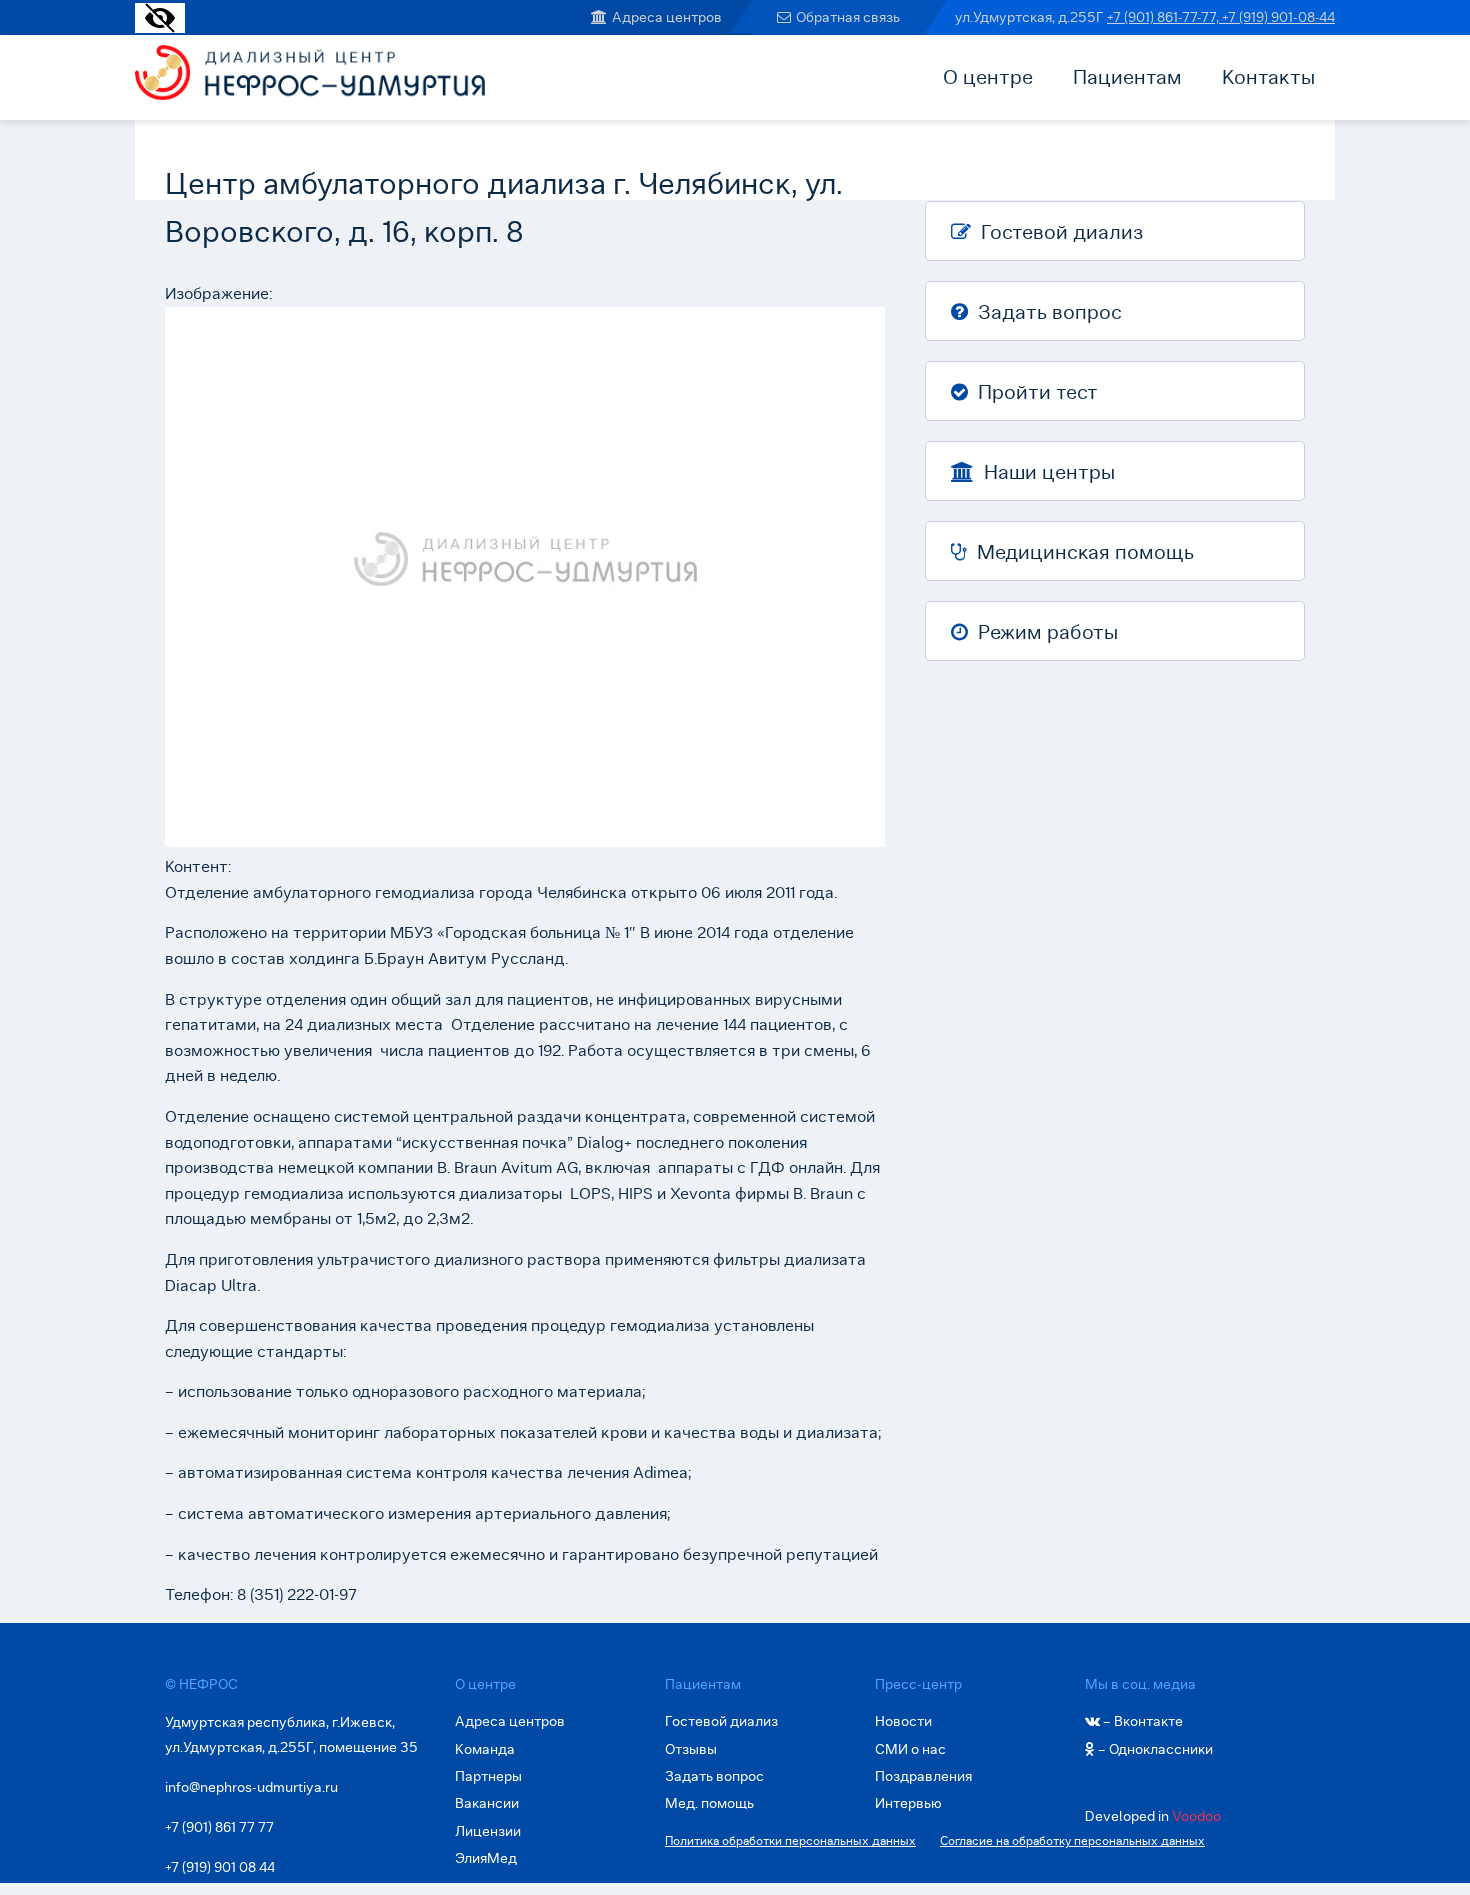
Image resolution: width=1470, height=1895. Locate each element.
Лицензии (488, 1831)
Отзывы (691, 1749)
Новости (903, 1721)
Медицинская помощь (1083, 552)
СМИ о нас (910, 1749)
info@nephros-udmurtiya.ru (251, 1787)
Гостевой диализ (1059, 232)
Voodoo (1196, 1816)
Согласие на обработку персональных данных (1072, 1841)
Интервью (908, 1803)
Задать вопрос (1047, 312)
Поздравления (923, 1776)
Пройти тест (1035, 392)
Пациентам (1127, 77)
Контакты (1268, 77)
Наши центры (1047, 472)
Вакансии (487, 1803)
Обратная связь (848, 17)
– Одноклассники (1154, 1749)
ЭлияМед (486, 1858)
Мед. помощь (709, 1803)
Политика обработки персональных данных (790, 1841)
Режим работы (1045, 632)
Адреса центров (667, 17)
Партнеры (488, 1776)
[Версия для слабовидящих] (160, 27)
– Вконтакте (1141, 1721)
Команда (485, 1749)
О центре (988, 77)
